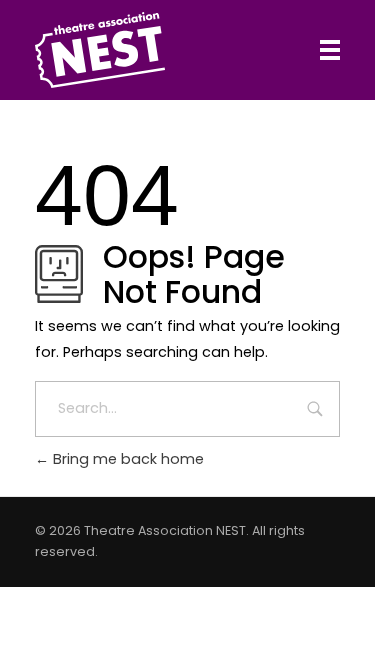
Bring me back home (126, 459)
